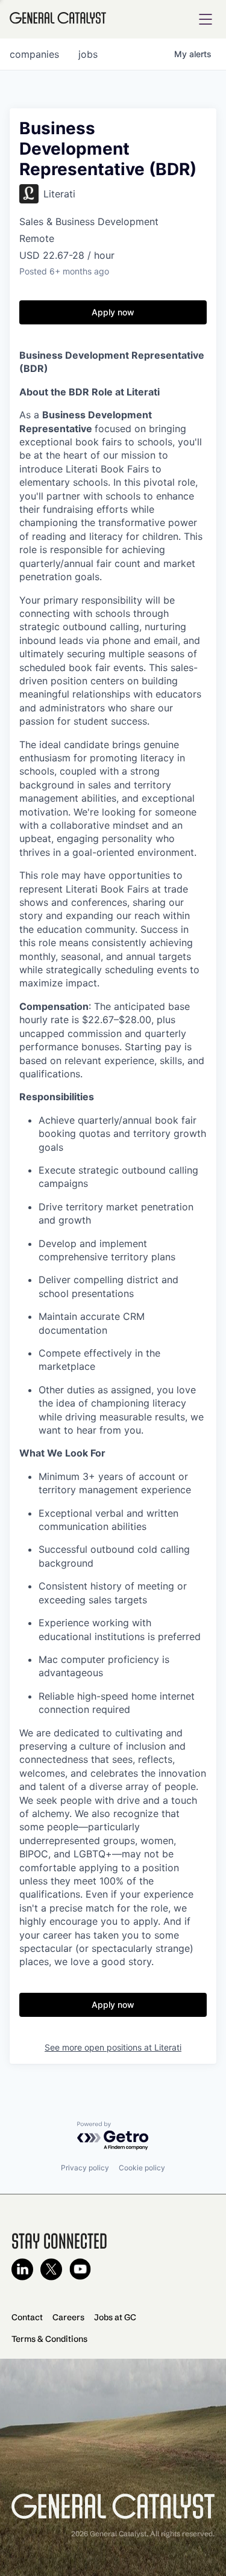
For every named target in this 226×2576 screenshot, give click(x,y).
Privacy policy (85, 2168)
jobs (88, 54)
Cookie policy (142, 2168)
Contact (27, 2317)
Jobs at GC (115, 2317)
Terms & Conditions (49, 2339)
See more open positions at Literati (113, 2047)
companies (34, 54)
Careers (68, 2317)
